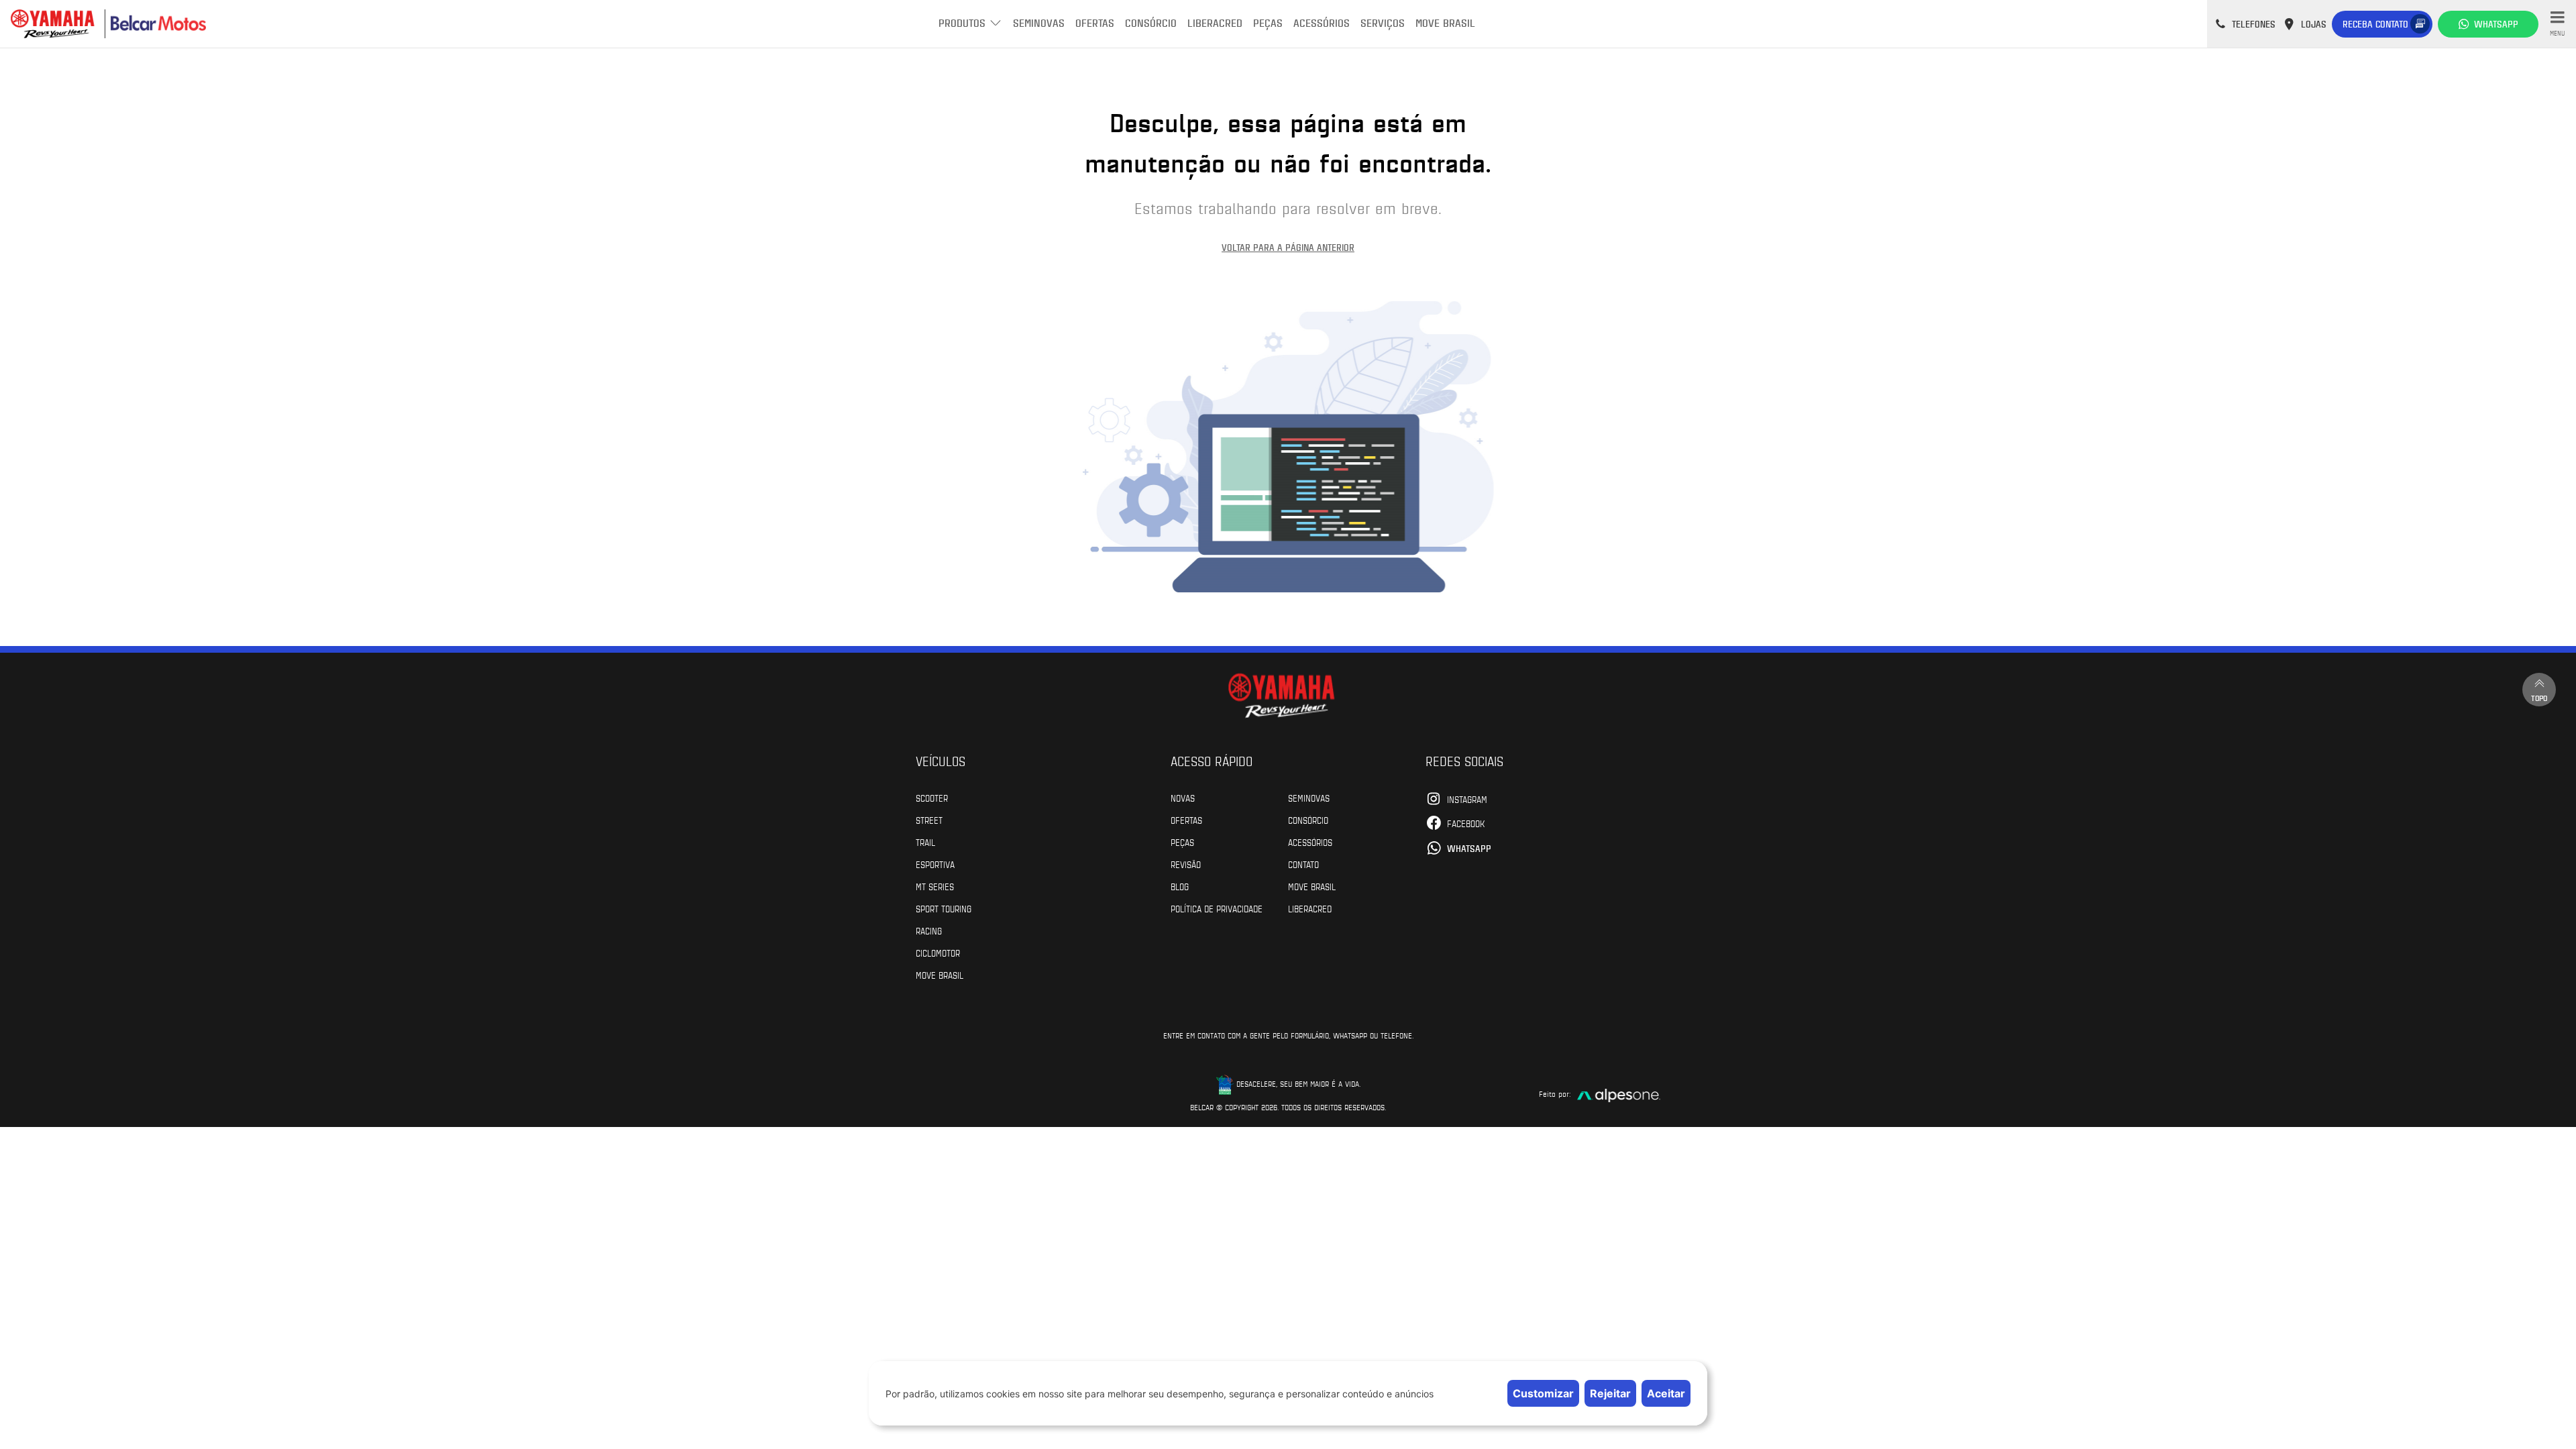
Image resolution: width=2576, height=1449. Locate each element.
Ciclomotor (938, 953)
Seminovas (1039, 22)
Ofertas (1095, 22)
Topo (2539, 698)
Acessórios (1322, 22)
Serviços (1383, 22)
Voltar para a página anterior (1288, 247)
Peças (1268, 22)
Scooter (932, 798)
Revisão (1186, 864)
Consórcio (1151, 22)
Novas (1183, 798)
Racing (929, 930)
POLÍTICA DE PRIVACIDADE (1217, 908)
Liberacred (1215, 22)
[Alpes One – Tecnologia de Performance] (1619, 1094)
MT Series (935, 886)
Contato (1303, 864)
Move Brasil (1445, 22)
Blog (1180, 886)
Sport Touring (944, 908)
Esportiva (935, 864)
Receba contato (2375, 24)
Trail (925, 842)
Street (929, 820)
